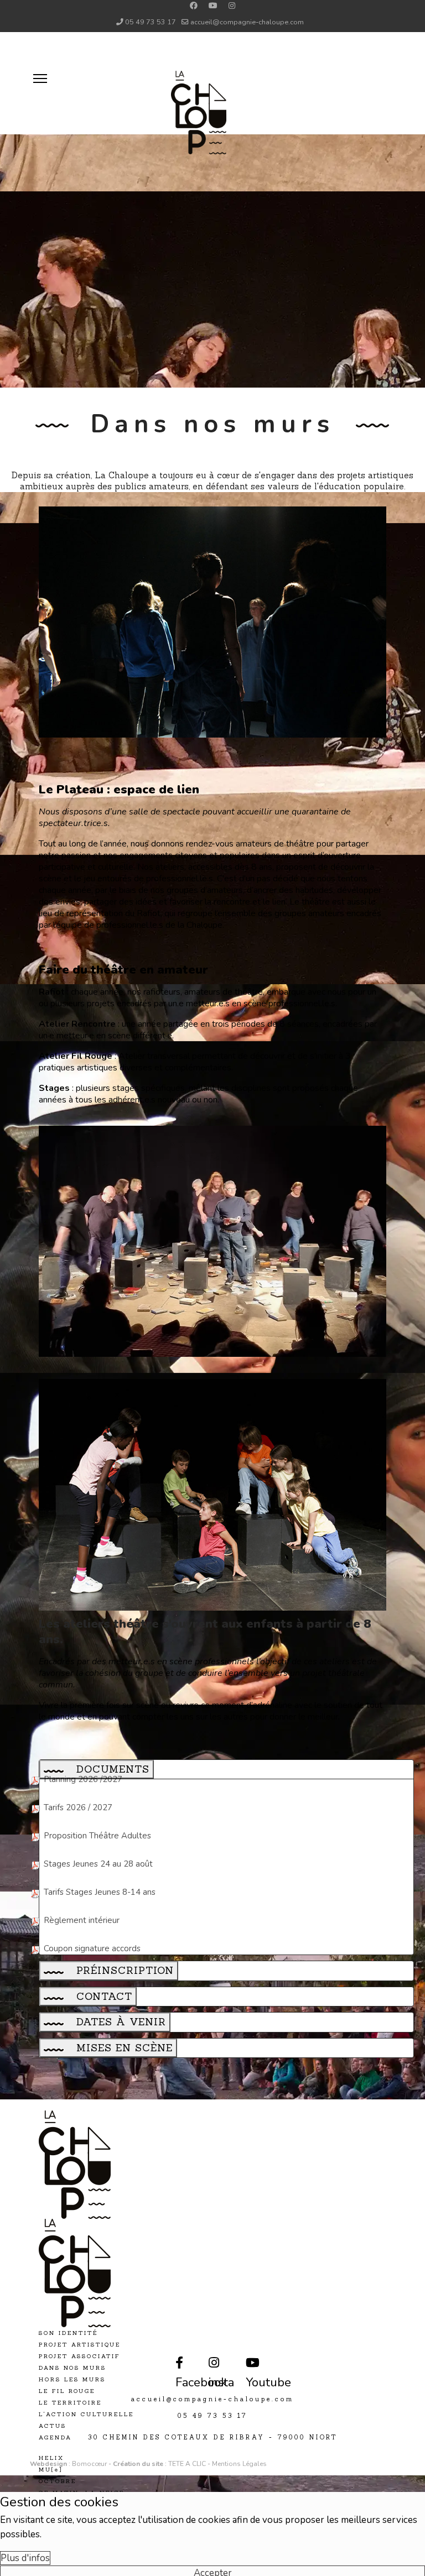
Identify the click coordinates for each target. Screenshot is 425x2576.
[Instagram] (232, 6)
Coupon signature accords (92, 1948)
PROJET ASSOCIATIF (79, 2356)
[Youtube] (213, 6)
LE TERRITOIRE (70, 2403)
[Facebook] (194, 6)
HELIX (51, 2458)
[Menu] (17, 46)
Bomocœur (90, 2464)
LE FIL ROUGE (67, 2391)
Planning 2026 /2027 (83, 1779)
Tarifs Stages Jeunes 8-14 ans (100, 1892)
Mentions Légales (239, 2464)
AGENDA (55, 2437)
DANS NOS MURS (72, 2368)
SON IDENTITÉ (68, 2333)
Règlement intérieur (82, 1920)
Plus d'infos (25, 2558)
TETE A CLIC (187, 2464)
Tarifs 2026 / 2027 (78, 1807)
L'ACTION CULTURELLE (86, 2414)
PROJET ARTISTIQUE (80, 2345)
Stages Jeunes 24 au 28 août (98, 1864)
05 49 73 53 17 (151, 22)
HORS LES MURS (72, 2379)
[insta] (211, 2356)
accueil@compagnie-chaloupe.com (247, 22)
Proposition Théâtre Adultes (97, 1836)
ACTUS (53, 2426)
